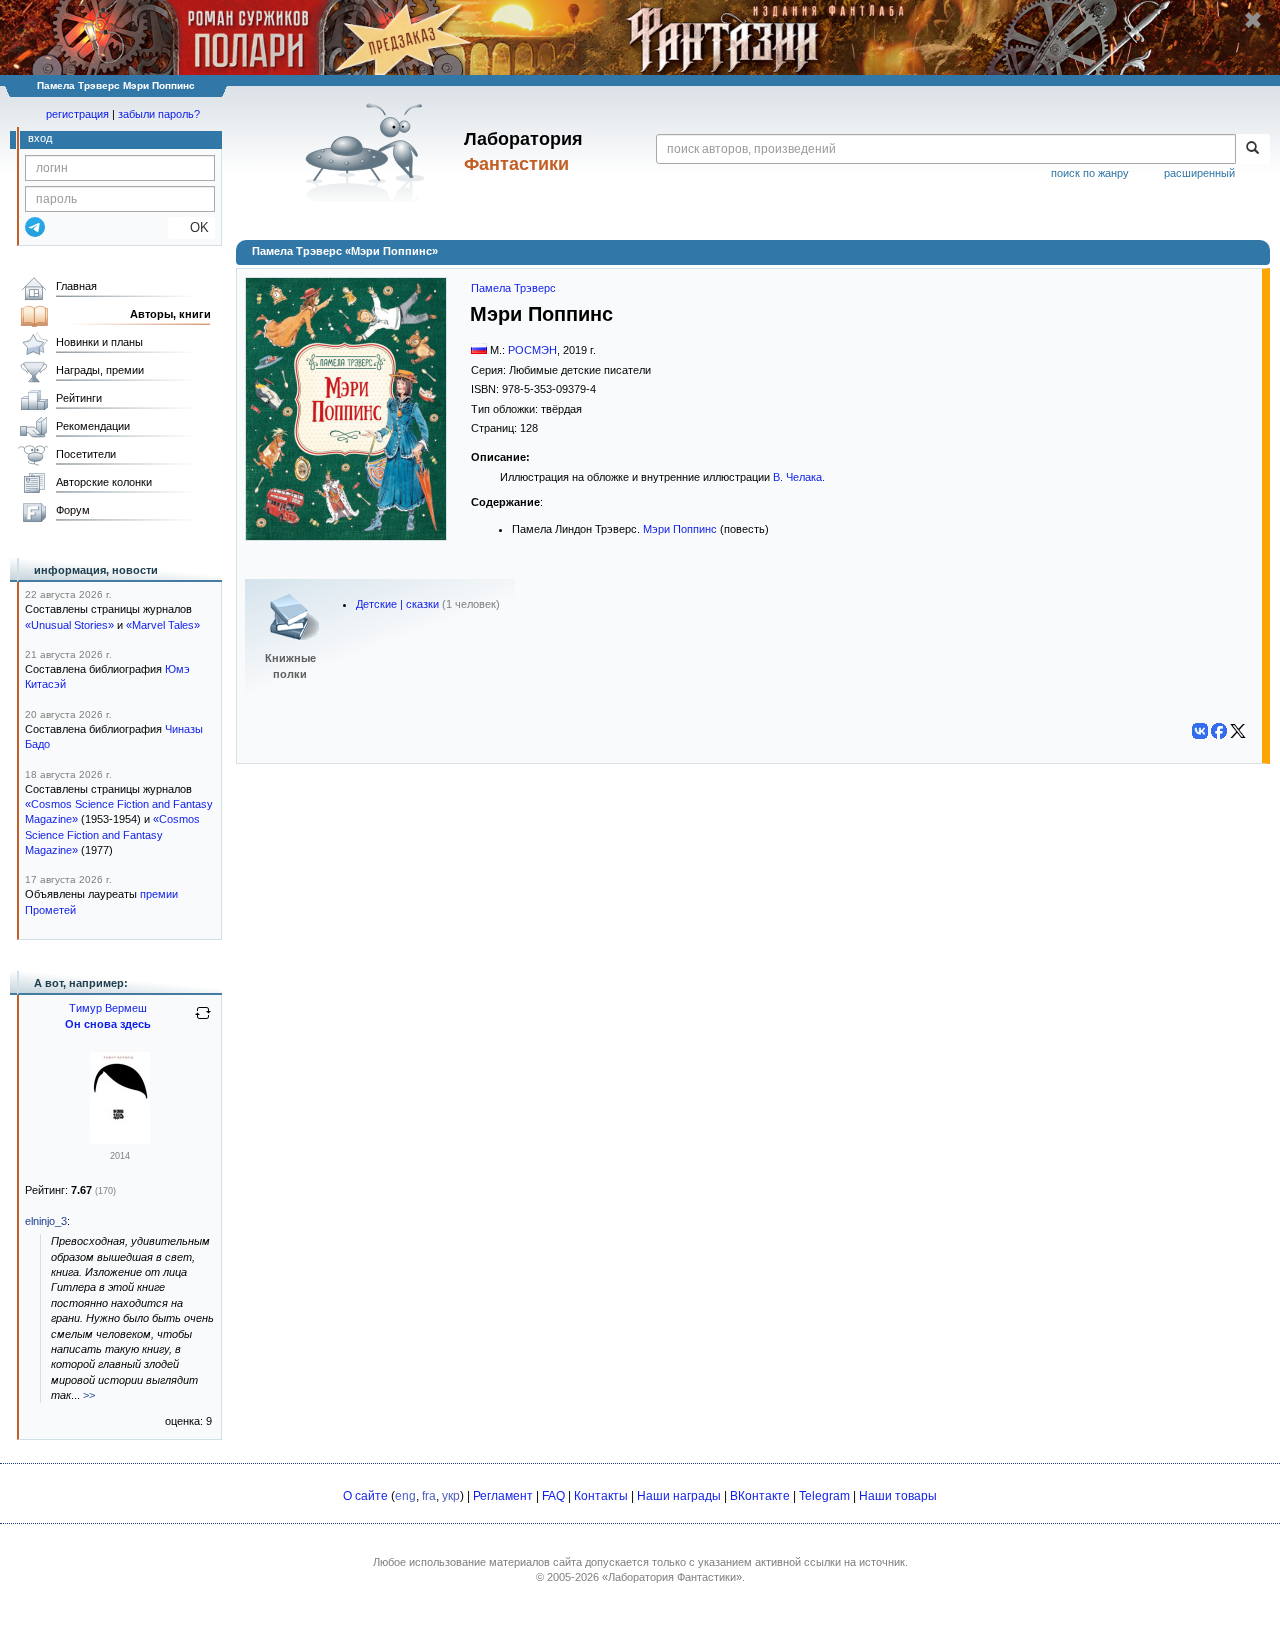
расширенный (1199, 173)
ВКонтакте (760, 1496)
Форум (73, 510)
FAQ (553, 1496)
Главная (76, 286)
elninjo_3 (46, 1221)
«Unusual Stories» (69, 625)
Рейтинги (79, 398)
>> (89, 1395)
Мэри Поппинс (680, 529)
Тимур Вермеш (108, 1008)
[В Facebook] (1219, 731)
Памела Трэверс (513, 288)
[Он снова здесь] (120, 1140)
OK (191, 227)
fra (429, 1496)
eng (405, 1496)
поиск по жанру (1090, 173)
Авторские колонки (104, 482)
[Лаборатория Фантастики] (368, 152)
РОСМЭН (532, 350)
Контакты (601, 1496)
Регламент (503, 1496)
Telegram (824, 1496)
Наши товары (898, 1496)
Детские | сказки (397, 604)
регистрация (77, 114)
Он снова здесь (108, 1024)
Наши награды (679, 1496)
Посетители (86, 454)
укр (451, 1496)
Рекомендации (93, 426)
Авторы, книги (170, 314)
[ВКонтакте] (1200, 731)
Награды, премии (100, 370)
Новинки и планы (99, 342)
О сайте (365, 1496)
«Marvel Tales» (163, 625)
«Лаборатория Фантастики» (672, 1577)
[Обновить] (203, 1021)
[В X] (1238, 731)
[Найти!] (1252, 149)
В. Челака (797, 477)
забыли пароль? (159, 114)
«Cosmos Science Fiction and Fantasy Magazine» (112, 834)
